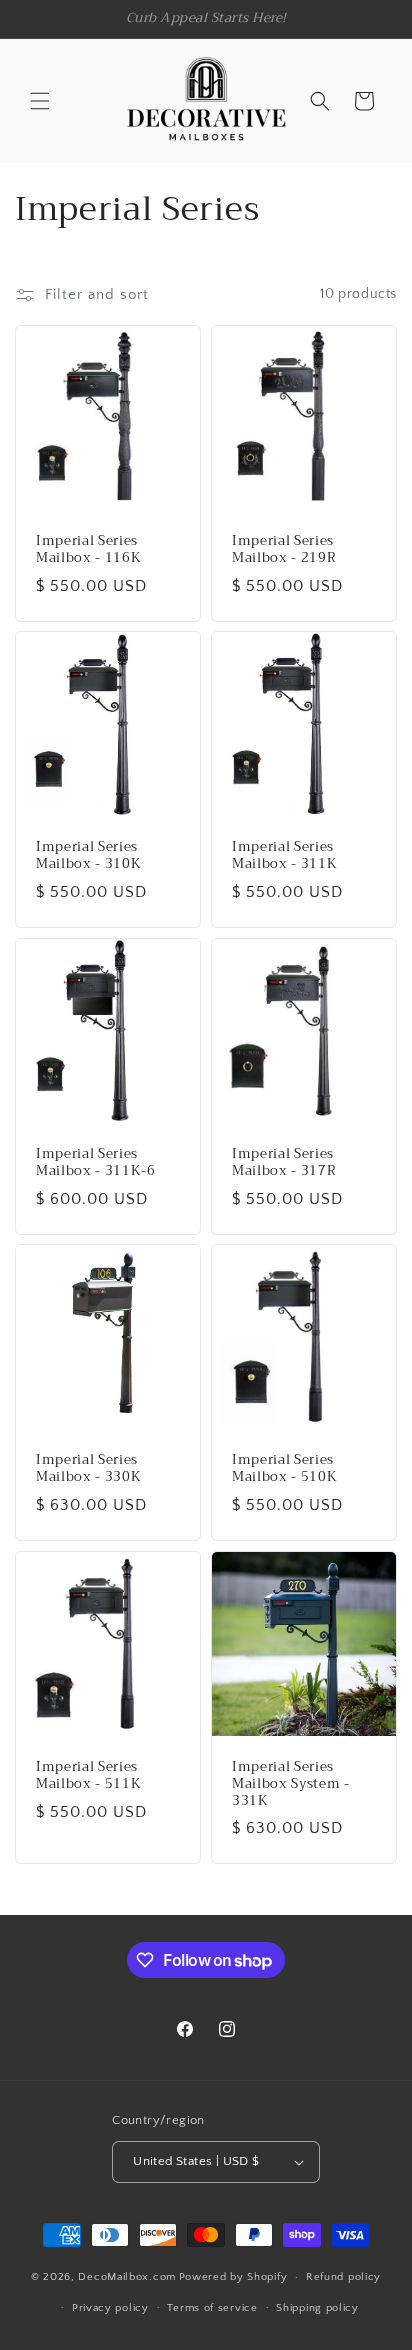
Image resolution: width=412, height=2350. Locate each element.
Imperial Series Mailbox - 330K (88, 1469)
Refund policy (343, 2277)
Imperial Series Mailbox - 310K (88, 856)
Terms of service (212, 2308)
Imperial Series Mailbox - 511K (88, 1776)
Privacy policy (110, 2308)
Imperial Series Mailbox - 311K (284, 856)
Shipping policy (317, 2308)
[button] (40, 101)
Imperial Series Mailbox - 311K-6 (96, 1163)
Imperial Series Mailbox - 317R (284, 1163)
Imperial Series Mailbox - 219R (284, 550)
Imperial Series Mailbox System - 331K (291, 1784)
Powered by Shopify (233, 2277)
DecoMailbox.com (127, 2277)
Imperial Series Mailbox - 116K (88, 550)
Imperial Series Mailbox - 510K (284, 1469)
